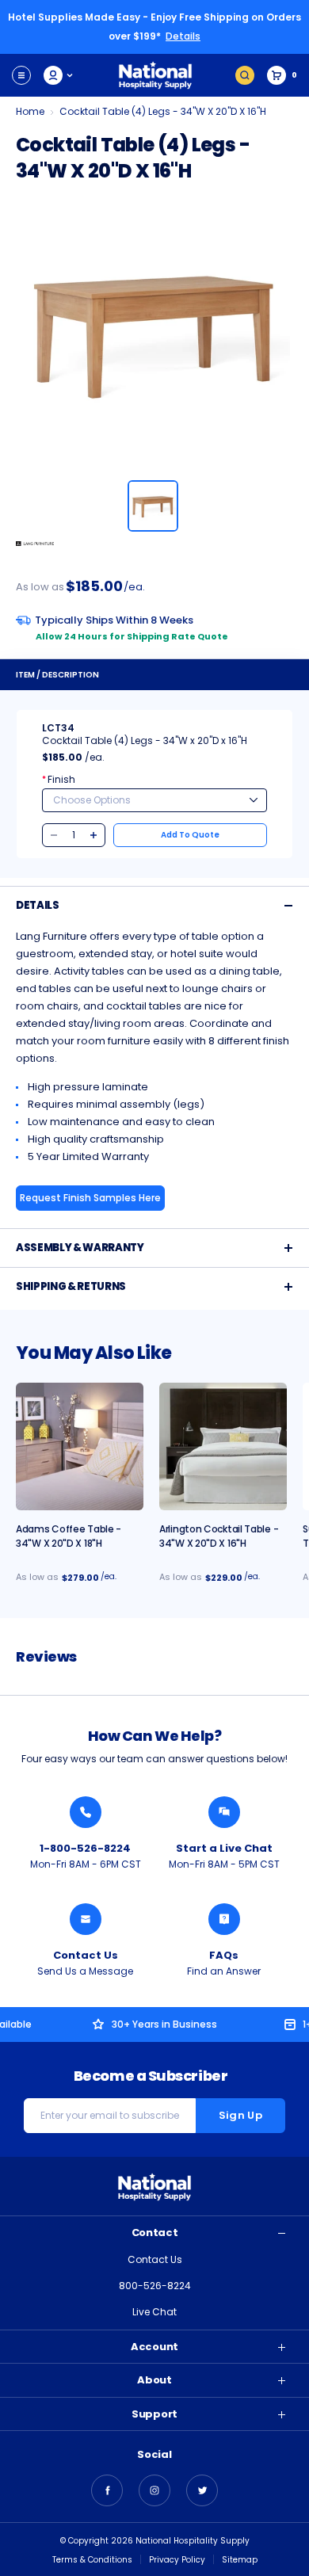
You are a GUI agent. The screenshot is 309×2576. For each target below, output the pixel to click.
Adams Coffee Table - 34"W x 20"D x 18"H (69, 1536)
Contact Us (86, 1955)
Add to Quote (190, 835)
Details (183, 36)
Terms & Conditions (92, 2560)
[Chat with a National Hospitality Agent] (224, 1812)
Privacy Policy (177, 2560)
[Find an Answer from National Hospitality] (224, 1919)
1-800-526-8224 (85, 1848)
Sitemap (240, 2560)
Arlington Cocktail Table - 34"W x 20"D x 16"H (219, 1536)
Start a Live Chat (224, 1848)
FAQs (224, 1955)
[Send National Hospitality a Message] (86, 1919)
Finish (59, 779)
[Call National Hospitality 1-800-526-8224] (86, 1812)
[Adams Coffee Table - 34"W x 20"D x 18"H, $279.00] (80, 1446)
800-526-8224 (155, 2286)
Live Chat (154, 2312)
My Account (59, 75)
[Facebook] (107, 2490)
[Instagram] (154, 2490)
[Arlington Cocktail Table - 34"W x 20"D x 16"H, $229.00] (223, 1446)
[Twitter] (202, 2490)
